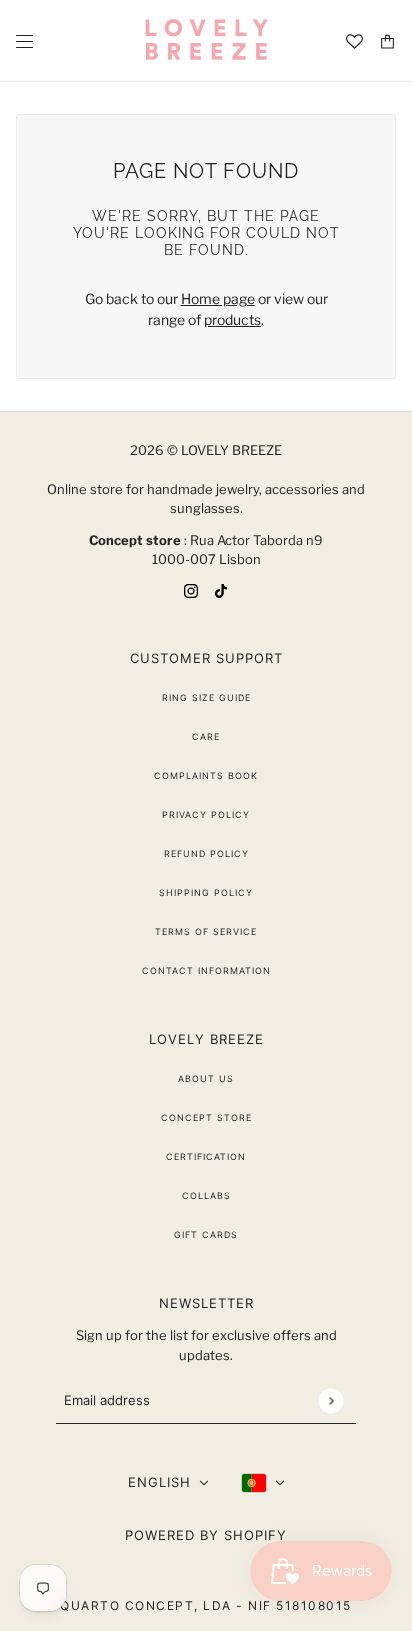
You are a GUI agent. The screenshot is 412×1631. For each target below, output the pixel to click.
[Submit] (330, 1400)
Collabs (206, 1195)
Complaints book (206, 775)
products (232, 319)
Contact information (206, 970)
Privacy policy (206, 814)
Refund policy (206, 853)
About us (206, 1078)
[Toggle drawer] (24, 41)
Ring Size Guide (206, 697)
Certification (206, 1156)
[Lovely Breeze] (206, 41)
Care (206, 736)
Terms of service (206, 931)
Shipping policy (206, 892)
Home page (218, 298)
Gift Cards (206, 1234)
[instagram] (191, 589)
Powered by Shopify (206, 1535)
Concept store (206, 1117)
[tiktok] (221, 589)
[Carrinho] (387, 41)
